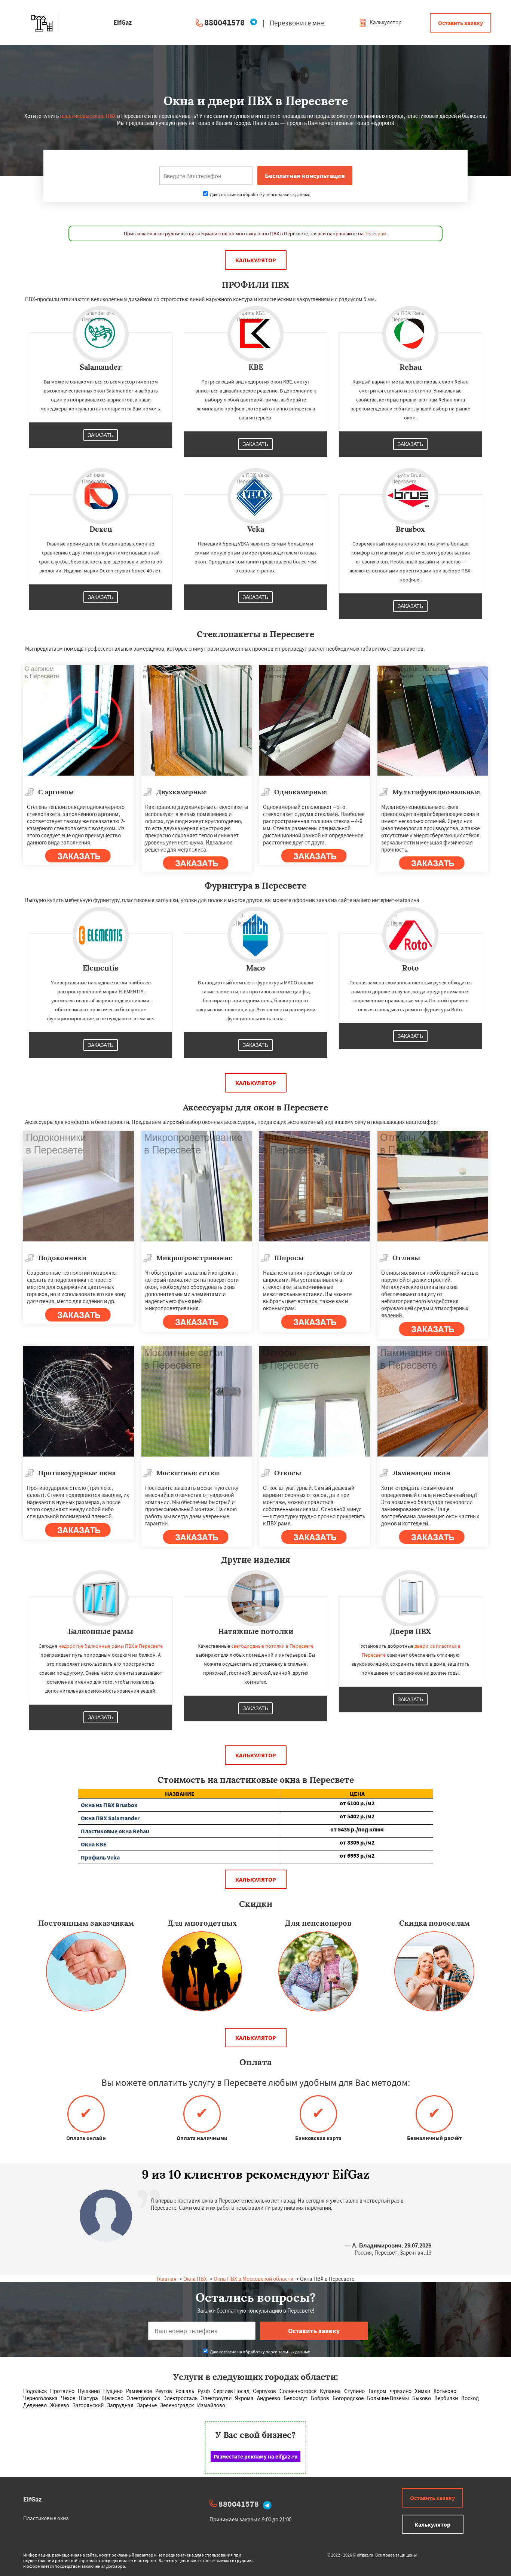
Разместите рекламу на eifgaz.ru (256, 2456)
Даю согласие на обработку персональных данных (259, 194)
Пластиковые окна (46, 2518)
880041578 (224, 22)
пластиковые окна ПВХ (88, 116)
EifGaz (32, 2499)
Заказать (101, 435)
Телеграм (376, 233)
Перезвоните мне (297, 23)
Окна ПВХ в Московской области (253, 2279)
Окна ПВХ (195, 2279)
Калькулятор (385, 22)
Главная (167, 2279)
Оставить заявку (460, 23)
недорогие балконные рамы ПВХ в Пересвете (111, 1646)
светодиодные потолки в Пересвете (272, 1646)
